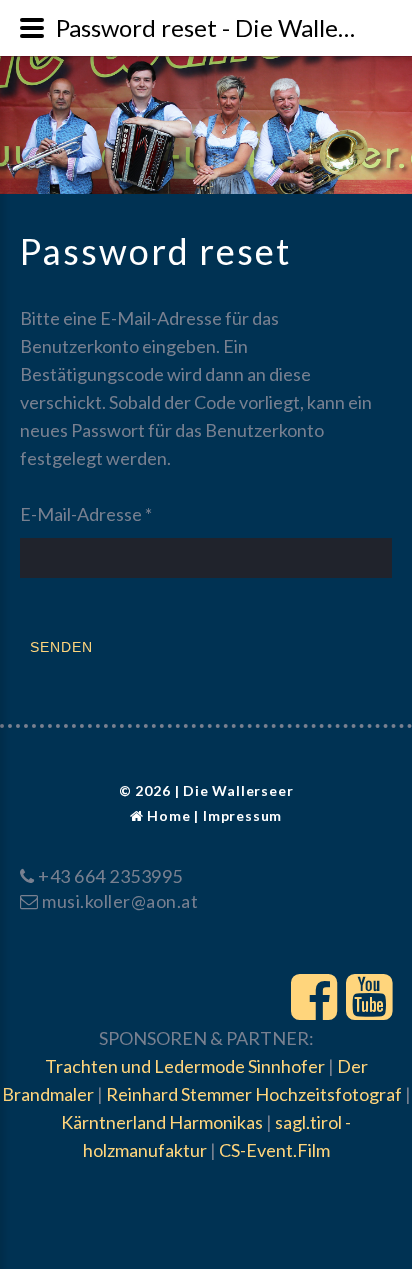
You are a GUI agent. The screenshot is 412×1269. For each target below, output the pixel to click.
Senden (61, 647)
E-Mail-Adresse (86, 514)
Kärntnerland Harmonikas (162, 1122)
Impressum (242, 815)
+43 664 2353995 (110, 876)
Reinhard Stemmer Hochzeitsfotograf (254, 1094)
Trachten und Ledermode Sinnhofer (185, 1066)
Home (168, 815)
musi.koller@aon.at (120, 901)
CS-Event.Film (274, 1150)
